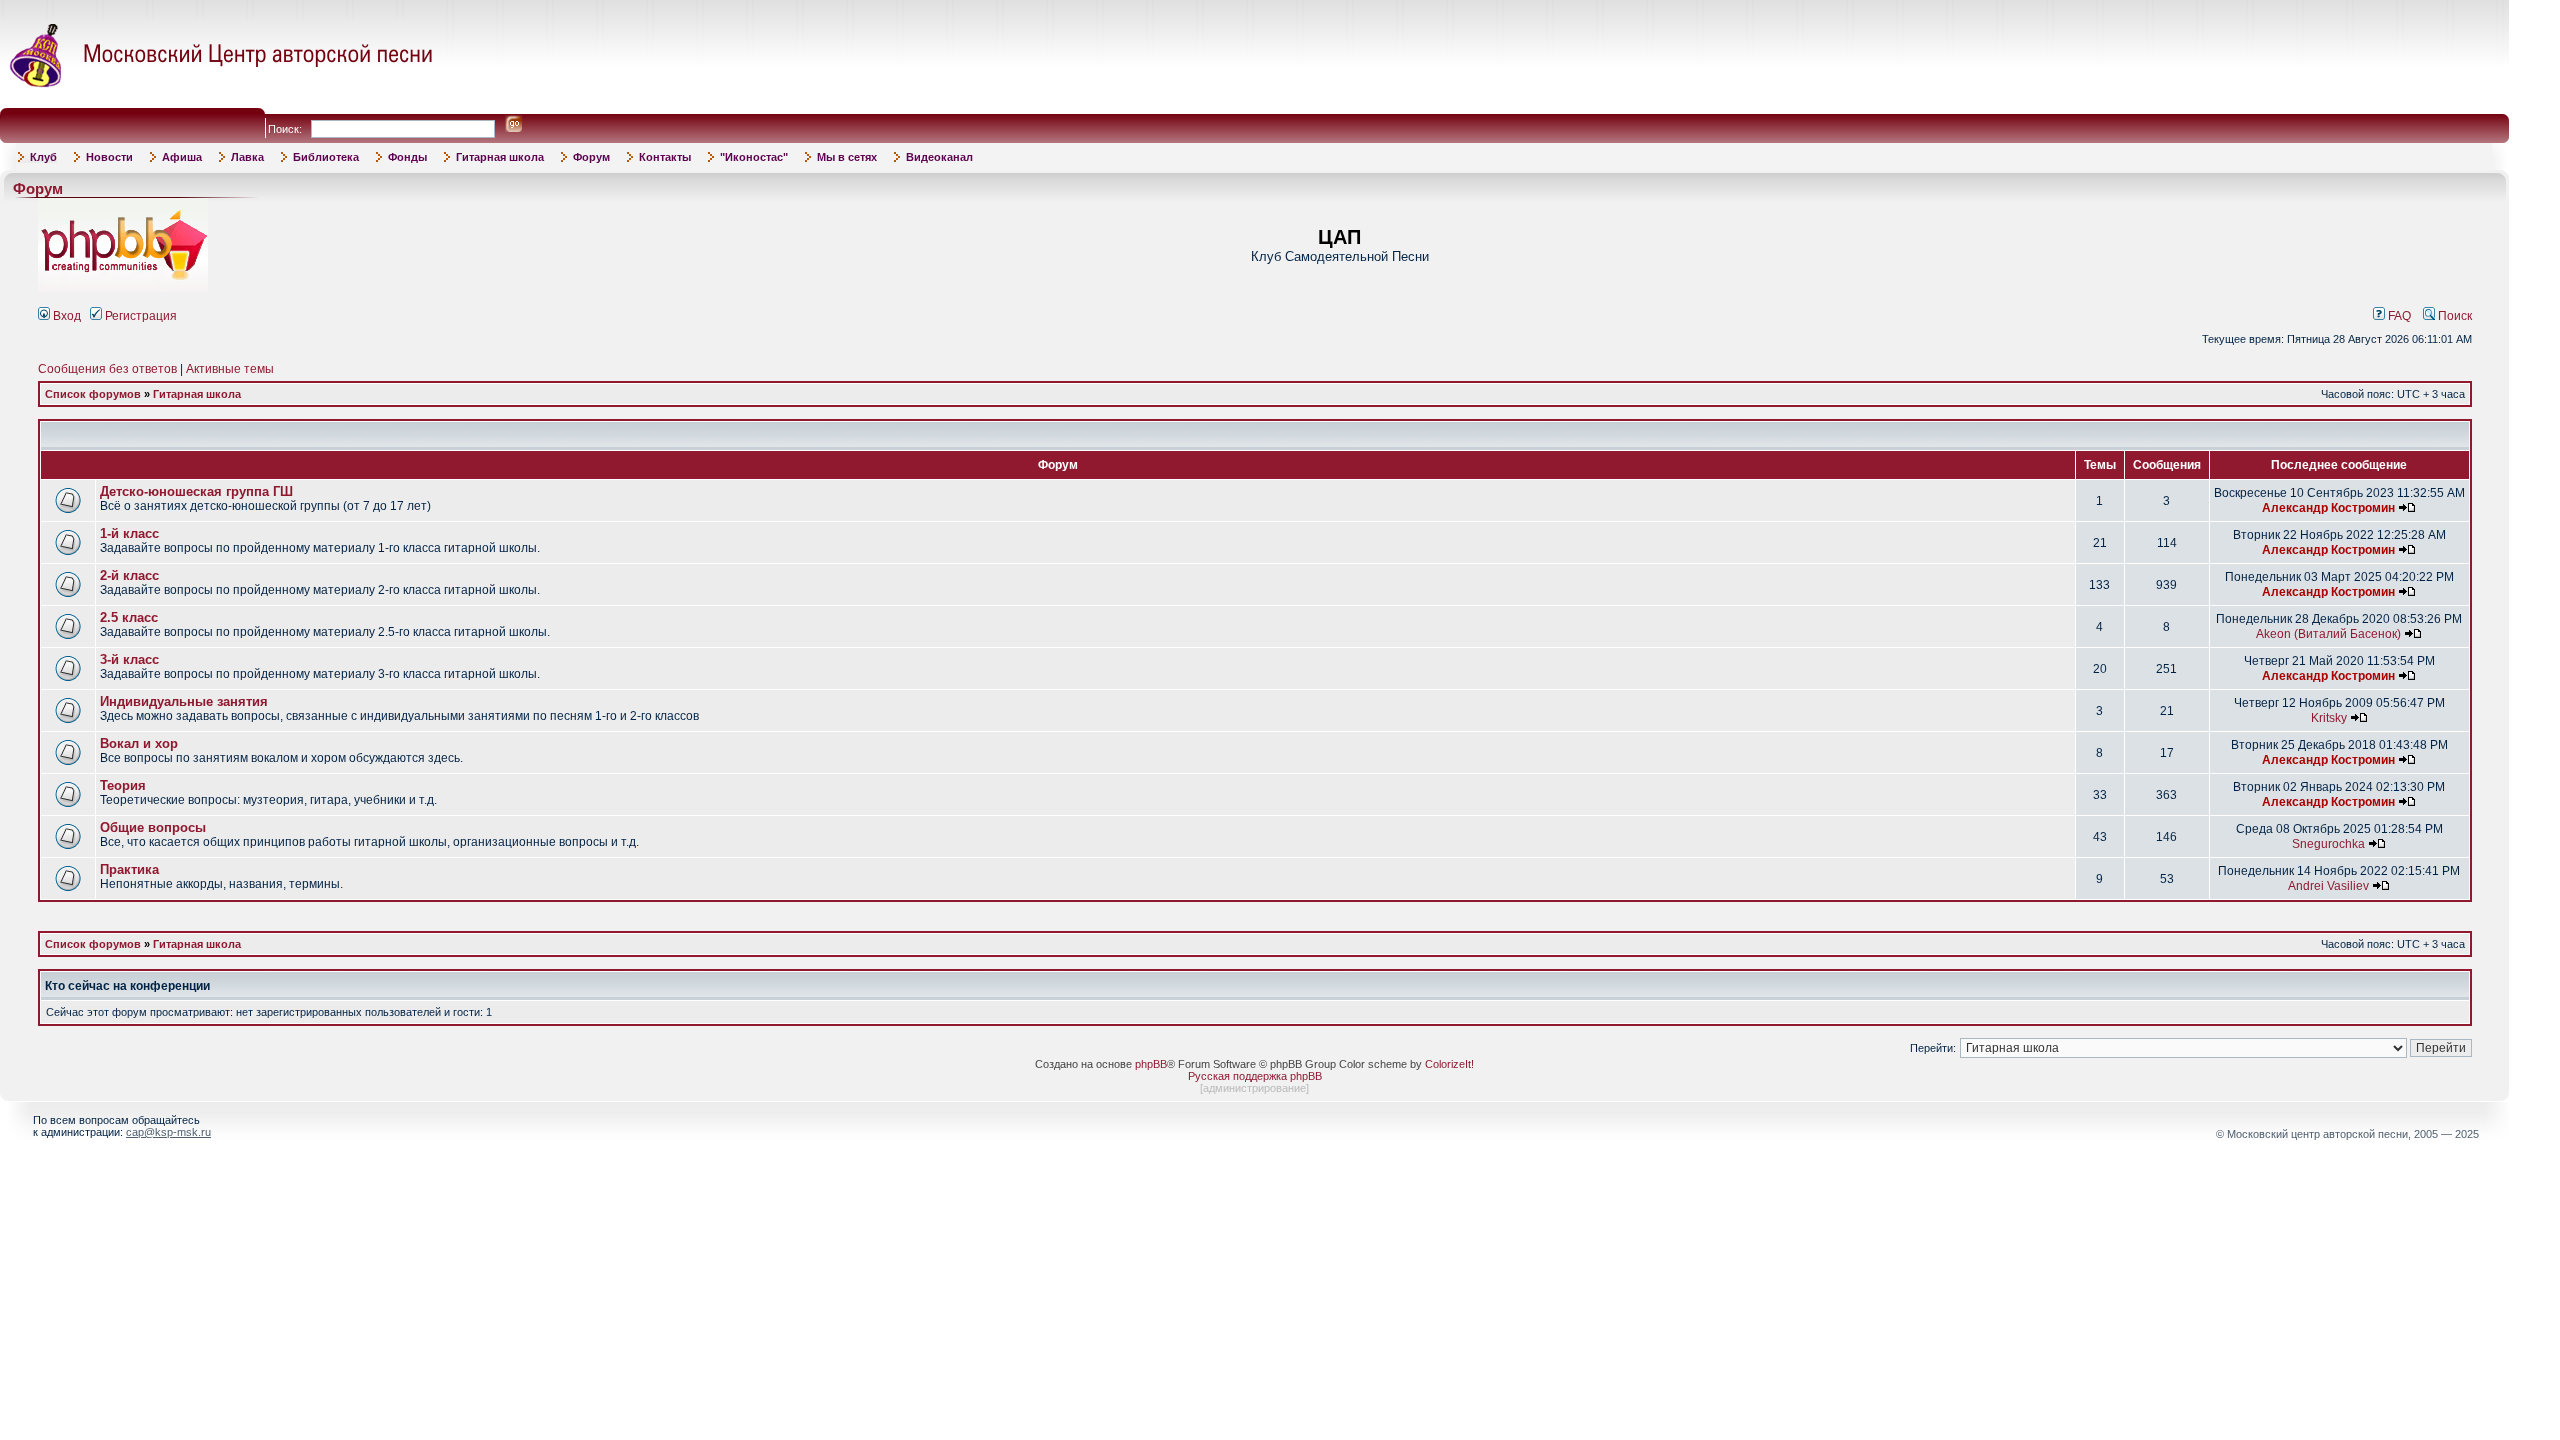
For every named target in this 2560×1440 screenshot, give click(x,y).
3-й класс (129, 659)
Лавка (247, 157)
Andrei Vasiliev (2328, 886)
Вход (65, 316)
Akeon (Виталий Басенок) (2328, 634)
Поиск (2453, 316)
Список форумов (93, 394)
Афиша (182, 157)
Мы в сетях (847, 157)
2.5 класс (129, 617)
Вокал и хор (139, 743)
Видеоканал (939, 157)
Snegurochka (2328, 844)
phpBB (1151, 1064)
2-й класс (129, 575)
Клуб (43, 157)
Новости (109, 157)
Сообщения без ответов (107, 369)
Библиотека (326, 157)
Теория (123, 785)
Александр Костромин (2328, 508)
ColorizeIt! (1449, 1064)
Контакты (665, 157)
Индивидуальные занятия (184, 701)
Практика (129, 869)
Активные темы (230, 369)
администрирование (1254, 1088)
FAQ (2398, 316)
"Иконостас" (754, 157)
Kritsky (2329, 718)
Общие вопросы (153, 827)
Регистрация (139, 316)
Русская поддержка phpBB (1255, 1076)
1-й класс (129, 533)
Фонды (407, 157)
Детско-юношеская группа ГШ (196, 491)
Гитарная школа (500, 157)
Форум (591, 157)
